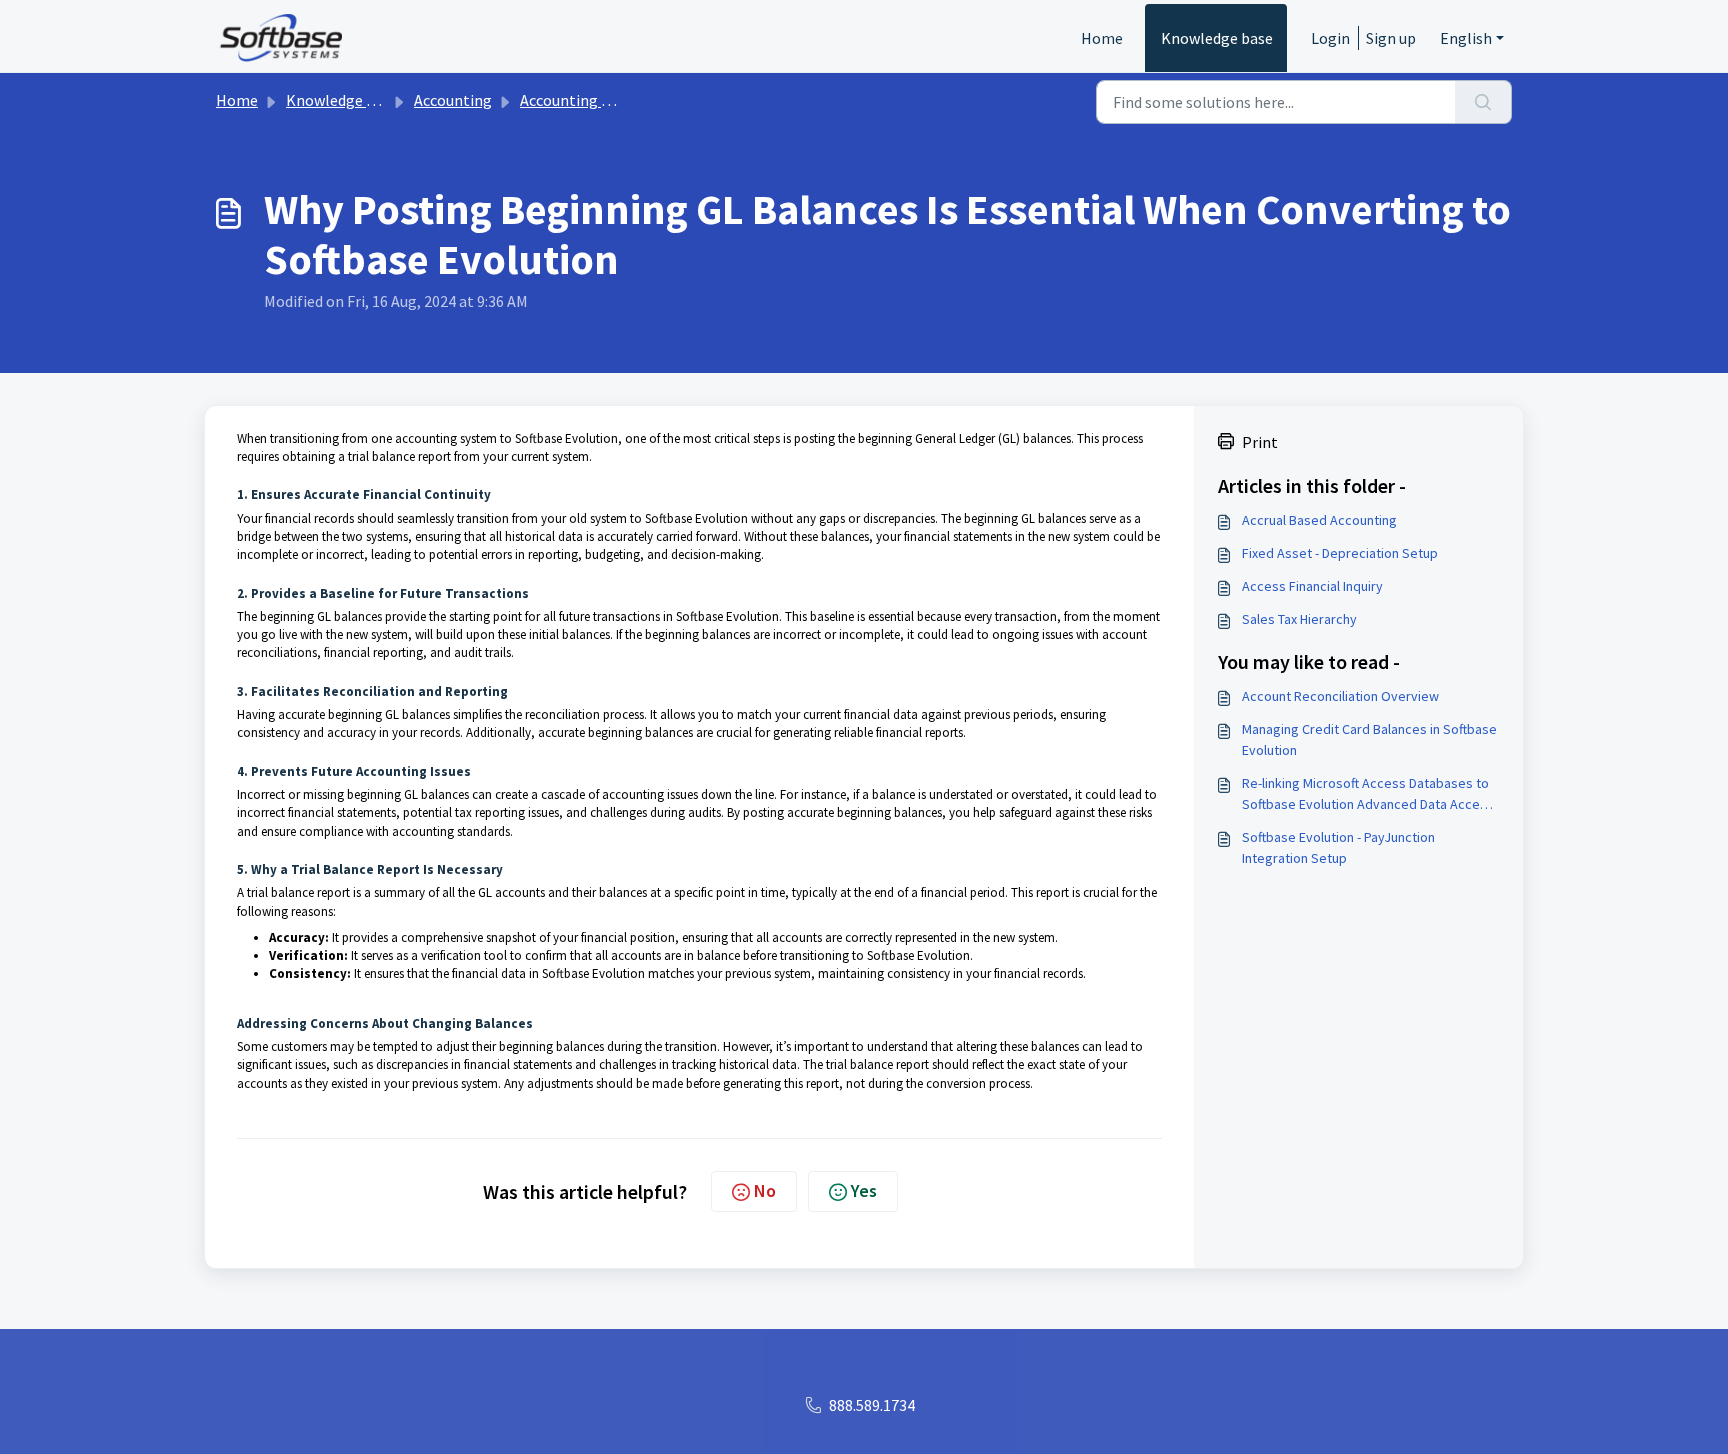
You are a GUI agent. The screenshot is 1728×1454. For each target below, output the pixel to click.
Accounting (453, 100)
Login (1330, 38)
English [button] (1466, 38)
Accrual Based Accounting (1319, 520)
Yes (864, 1190)
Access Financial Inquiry (1312, 586)
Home (1102, 38)
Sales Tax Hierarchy (1299, 619)
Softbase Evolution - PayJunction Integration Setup (1338, 847)
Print (1260, 442)
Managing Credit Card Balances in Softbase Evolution (1369, 739)
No (765, 1190)
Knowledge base (1217, 38)
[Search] (1483, 102)
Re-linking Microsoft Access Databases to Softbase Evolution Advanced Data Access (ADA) (1368, 794)
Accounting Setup (580, 100)
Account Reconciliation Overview (1340, 696)
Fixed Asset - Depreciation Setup (1340, 553)
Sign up (1391, 38)
